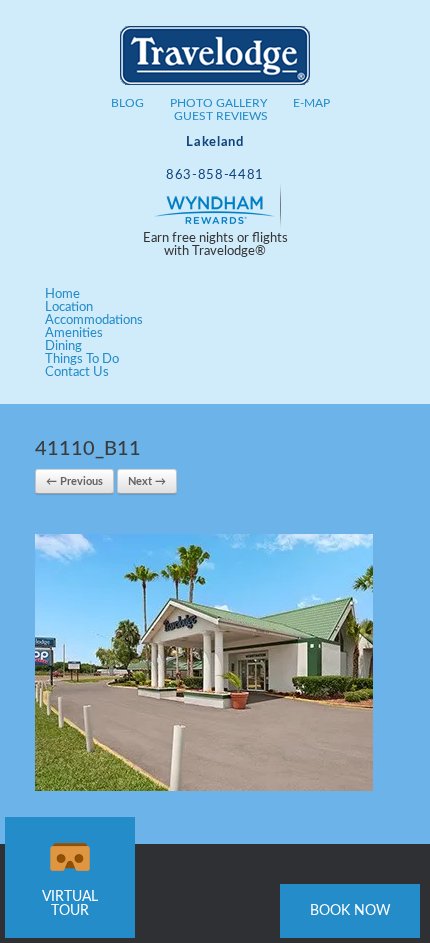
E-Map (311, 103)
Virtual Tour (70, 904)
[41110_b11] (204, 787)
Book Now (350, 911)
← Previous (74, 481)
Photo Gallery (218, 103)
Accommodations (94, 320)
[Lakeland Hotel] (215, 65)
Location (69, 307)
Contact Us (77, 372)
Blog (127, 103)
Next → (147, 481)
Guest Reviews (221, 116)
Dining (63, 346)
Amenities (74, 333)
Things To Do (82, 359)
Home (62, 294)
